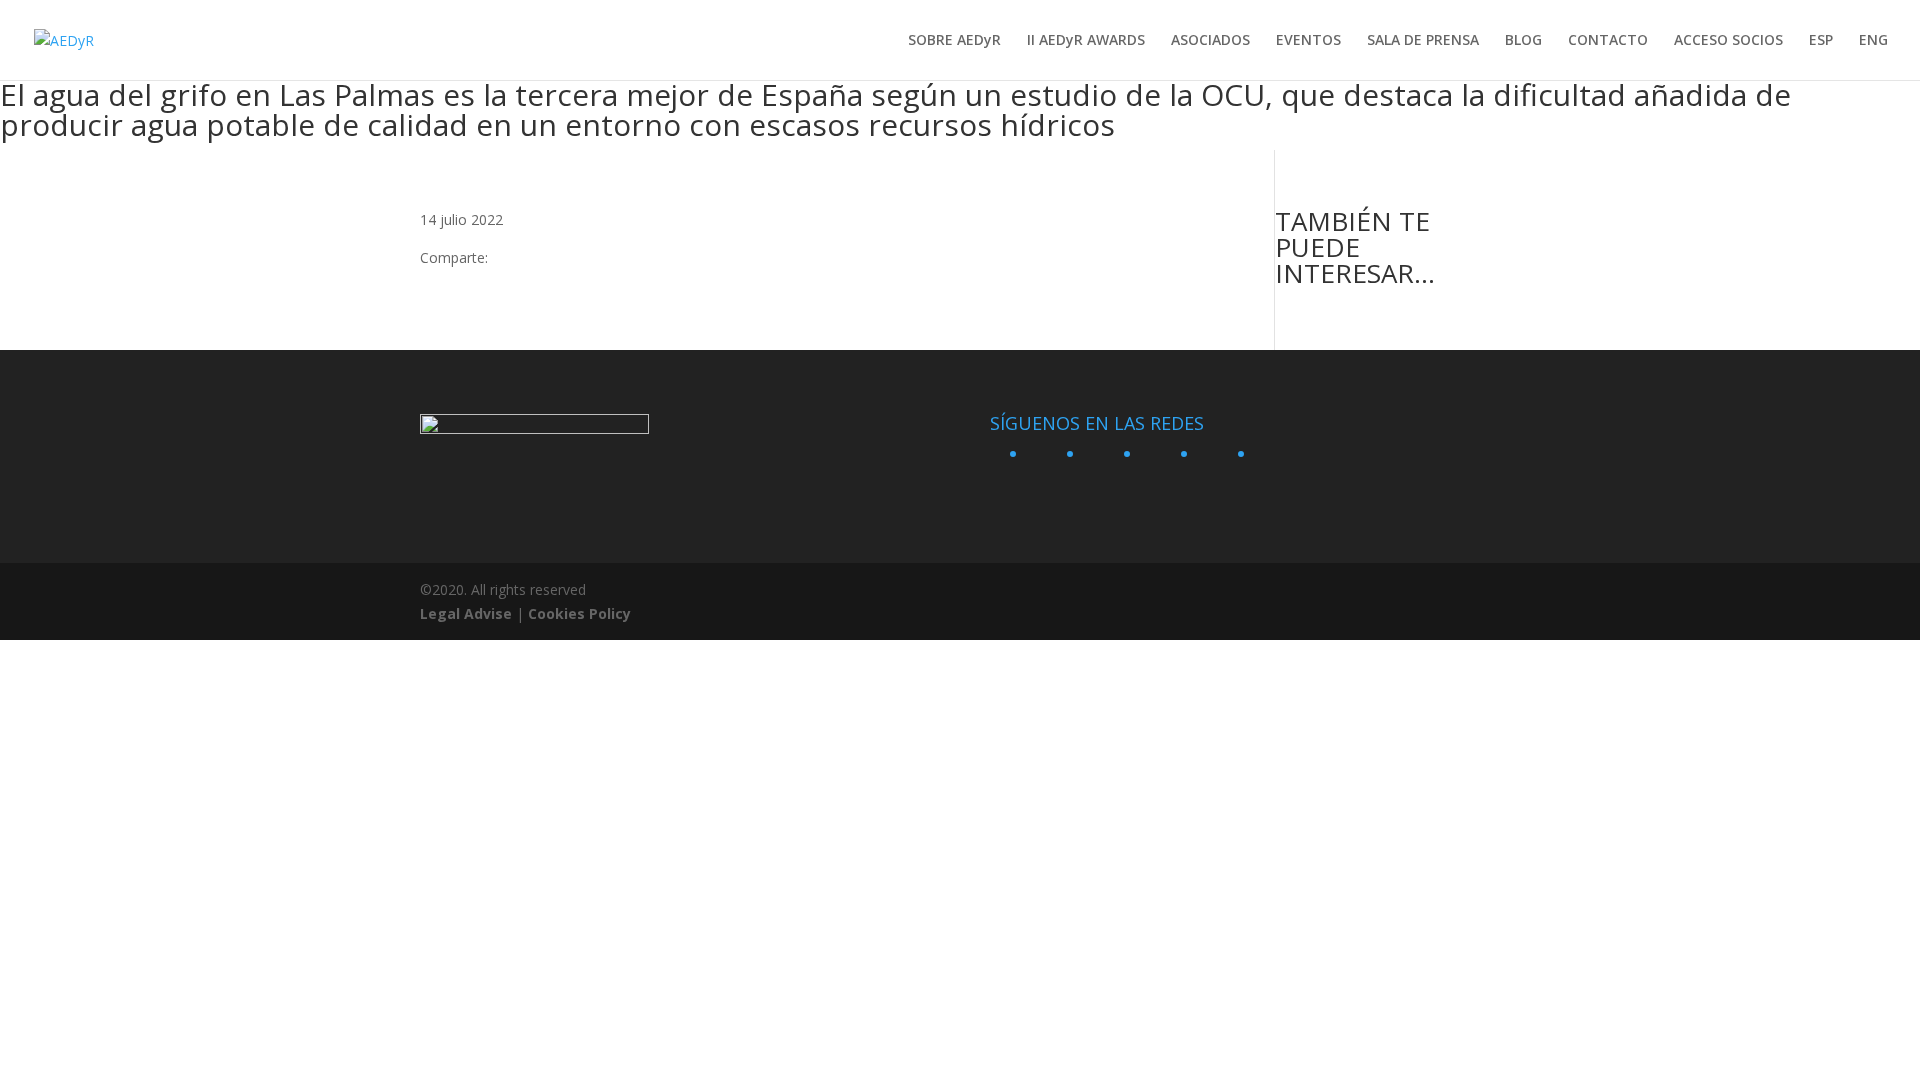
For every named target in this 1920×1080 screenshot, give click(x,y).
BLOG (1523, 41)
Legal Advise (466, 613)
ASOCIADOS (1210, 41)
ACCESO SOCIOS (1728, 41)
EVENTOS (1308, 41)
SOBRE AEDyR (954, 41)
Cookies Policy (579, 613)
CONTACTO (1608, 41)
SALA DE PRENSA (1423, 41)
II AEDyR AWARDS (1086, 41)
